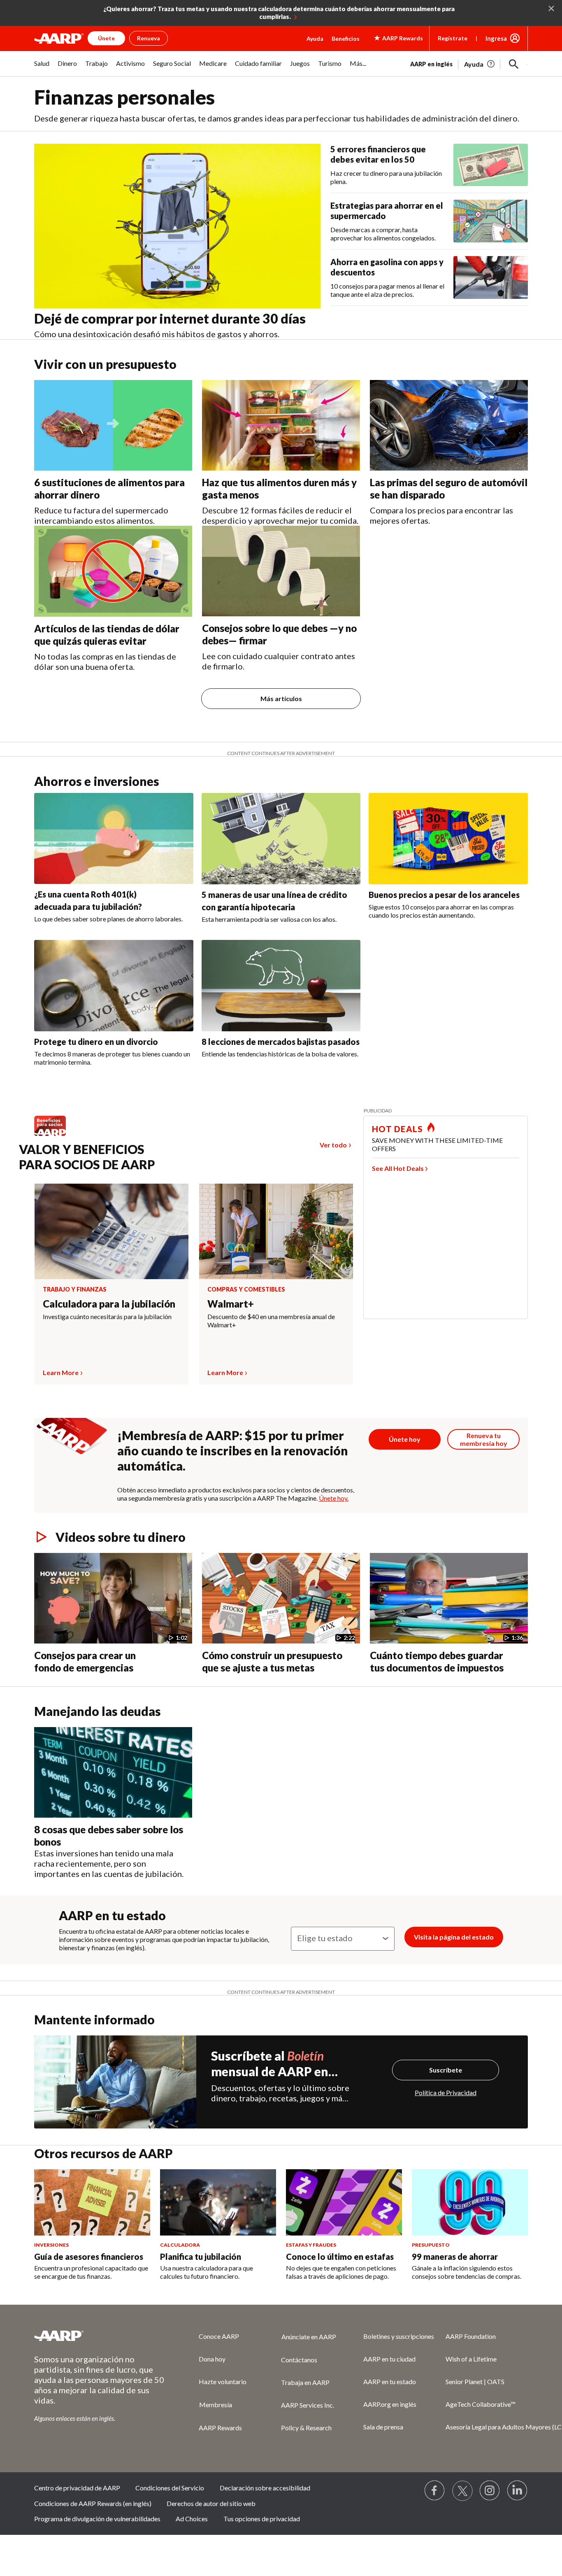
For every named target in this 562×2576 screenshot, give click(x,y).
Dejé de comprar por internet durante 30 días (170, 318)
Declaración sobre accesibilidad (265, 2488)
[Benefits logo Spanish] (54, 1135)
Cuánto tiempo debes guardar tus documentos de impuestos (437, 1661)
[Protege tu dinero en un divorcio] (114, 986)
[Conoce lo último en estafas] (344, 2203)
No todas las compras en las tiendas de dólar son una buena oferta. (105, 661)
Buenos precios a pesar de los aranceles (444, 895)
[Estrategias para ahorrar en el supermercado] (491, 221)
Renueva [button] (149, 38)
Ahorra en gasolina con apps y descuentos (387, 267)
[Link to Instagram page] (490, 2491)
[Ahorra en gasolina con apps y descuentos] (491, 277)
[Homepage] (59, 38)
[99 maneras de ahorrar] (470, 2203)
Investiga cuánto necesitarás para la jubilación (107, 1316)
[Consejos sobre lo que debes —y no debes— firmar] (281, 571)
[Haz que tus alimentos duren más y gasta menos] (281, 425)
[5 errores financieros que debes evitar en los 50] (491, 165)
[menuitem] (42, 68)
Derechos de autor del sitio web (211, 2503)
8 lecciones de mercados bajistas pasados (281, 1042)
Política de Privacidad (446, 2092)
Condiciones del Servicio (170, 2488)
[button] (514, 64)
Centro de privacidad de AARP (77, 2488)
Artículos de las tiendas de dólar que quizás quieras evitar (107, 635)
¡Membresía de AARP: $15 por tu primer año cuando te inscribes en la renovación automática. (233, 1450)
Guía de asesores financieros (89, 2257)
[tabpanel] (469, 63)
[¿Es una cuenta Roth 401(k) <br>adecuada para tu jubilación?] (114, 839)
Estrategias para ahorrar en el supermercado (387, 211)
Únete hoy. (334, 1498)
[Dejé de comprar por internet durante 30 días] (177, 226)
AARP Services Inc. (308, 2405)
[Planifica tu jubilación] (218, 2203)
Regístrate (453, 38)
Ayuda (315, 38)
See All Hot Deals (398, 1168)
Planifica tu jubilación (201, 2257)
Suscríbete (446, 2070)
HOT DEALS (397, 1129)
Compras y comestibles (246, 1289)
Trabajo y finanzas (75, 1289)
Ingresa (496, 38)
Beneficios (346, 38)
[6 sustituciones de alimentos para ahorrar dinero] (113, 425)
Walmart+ (231, 1304)
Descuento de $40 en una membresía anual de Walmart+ (271, 1321)
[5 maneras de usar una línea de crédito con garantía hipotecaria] (281, 839)
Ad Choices (192, 2519)
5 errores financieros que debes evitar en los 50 (378, 154)
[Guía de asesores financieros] (92, 2203)
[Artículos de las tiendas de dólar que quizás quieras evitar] (113, 571)
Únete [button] (106, 38)
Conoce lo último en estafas (340, 2257)
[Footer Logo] (100, 2336)
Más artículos (281, 698)
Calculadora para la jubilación (109, 1304)
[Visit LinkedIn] (518, 2491)
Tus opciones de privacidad (262, 2519)
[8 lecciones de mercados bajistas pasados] (281, 986)
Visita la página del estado (454, 1937)
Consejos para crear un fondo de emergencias (85, 1661)
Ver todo (333, 1145)
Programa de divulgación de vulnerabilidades (97, 2519)
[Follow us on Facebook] (435, 2491)
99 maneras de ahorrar (455, 2257)
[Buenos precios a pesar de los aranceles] (448, 839)
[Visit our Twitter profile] (462, 2491)
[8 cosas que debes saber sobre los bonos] (113, 1772)
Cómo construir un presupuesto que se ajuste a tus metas (272, 1661)
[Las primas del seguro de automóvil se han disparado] (449, 425)
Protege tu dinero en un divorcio (96, 1042)
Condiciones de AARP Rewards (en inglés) (93, 2503)
